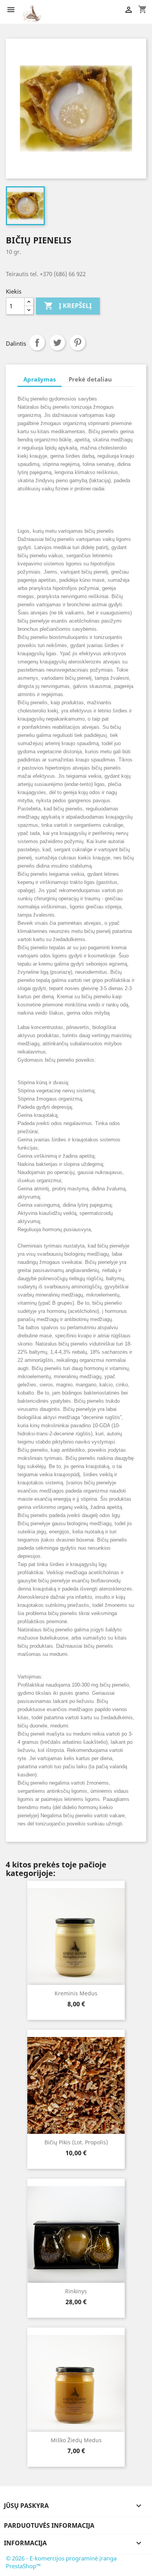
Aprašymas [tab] (40, 379)
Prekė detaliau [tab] (90, 379)
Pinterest (78, 343)
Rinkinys (76, 2291)
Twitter (57, 343)
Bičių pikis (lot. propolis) (76, 2142)
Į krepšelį (68, 306)
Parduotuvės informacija (49, 2525)
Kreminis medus (76, 1993)
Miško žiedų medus (76, 2440)
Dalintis (37, 343)
